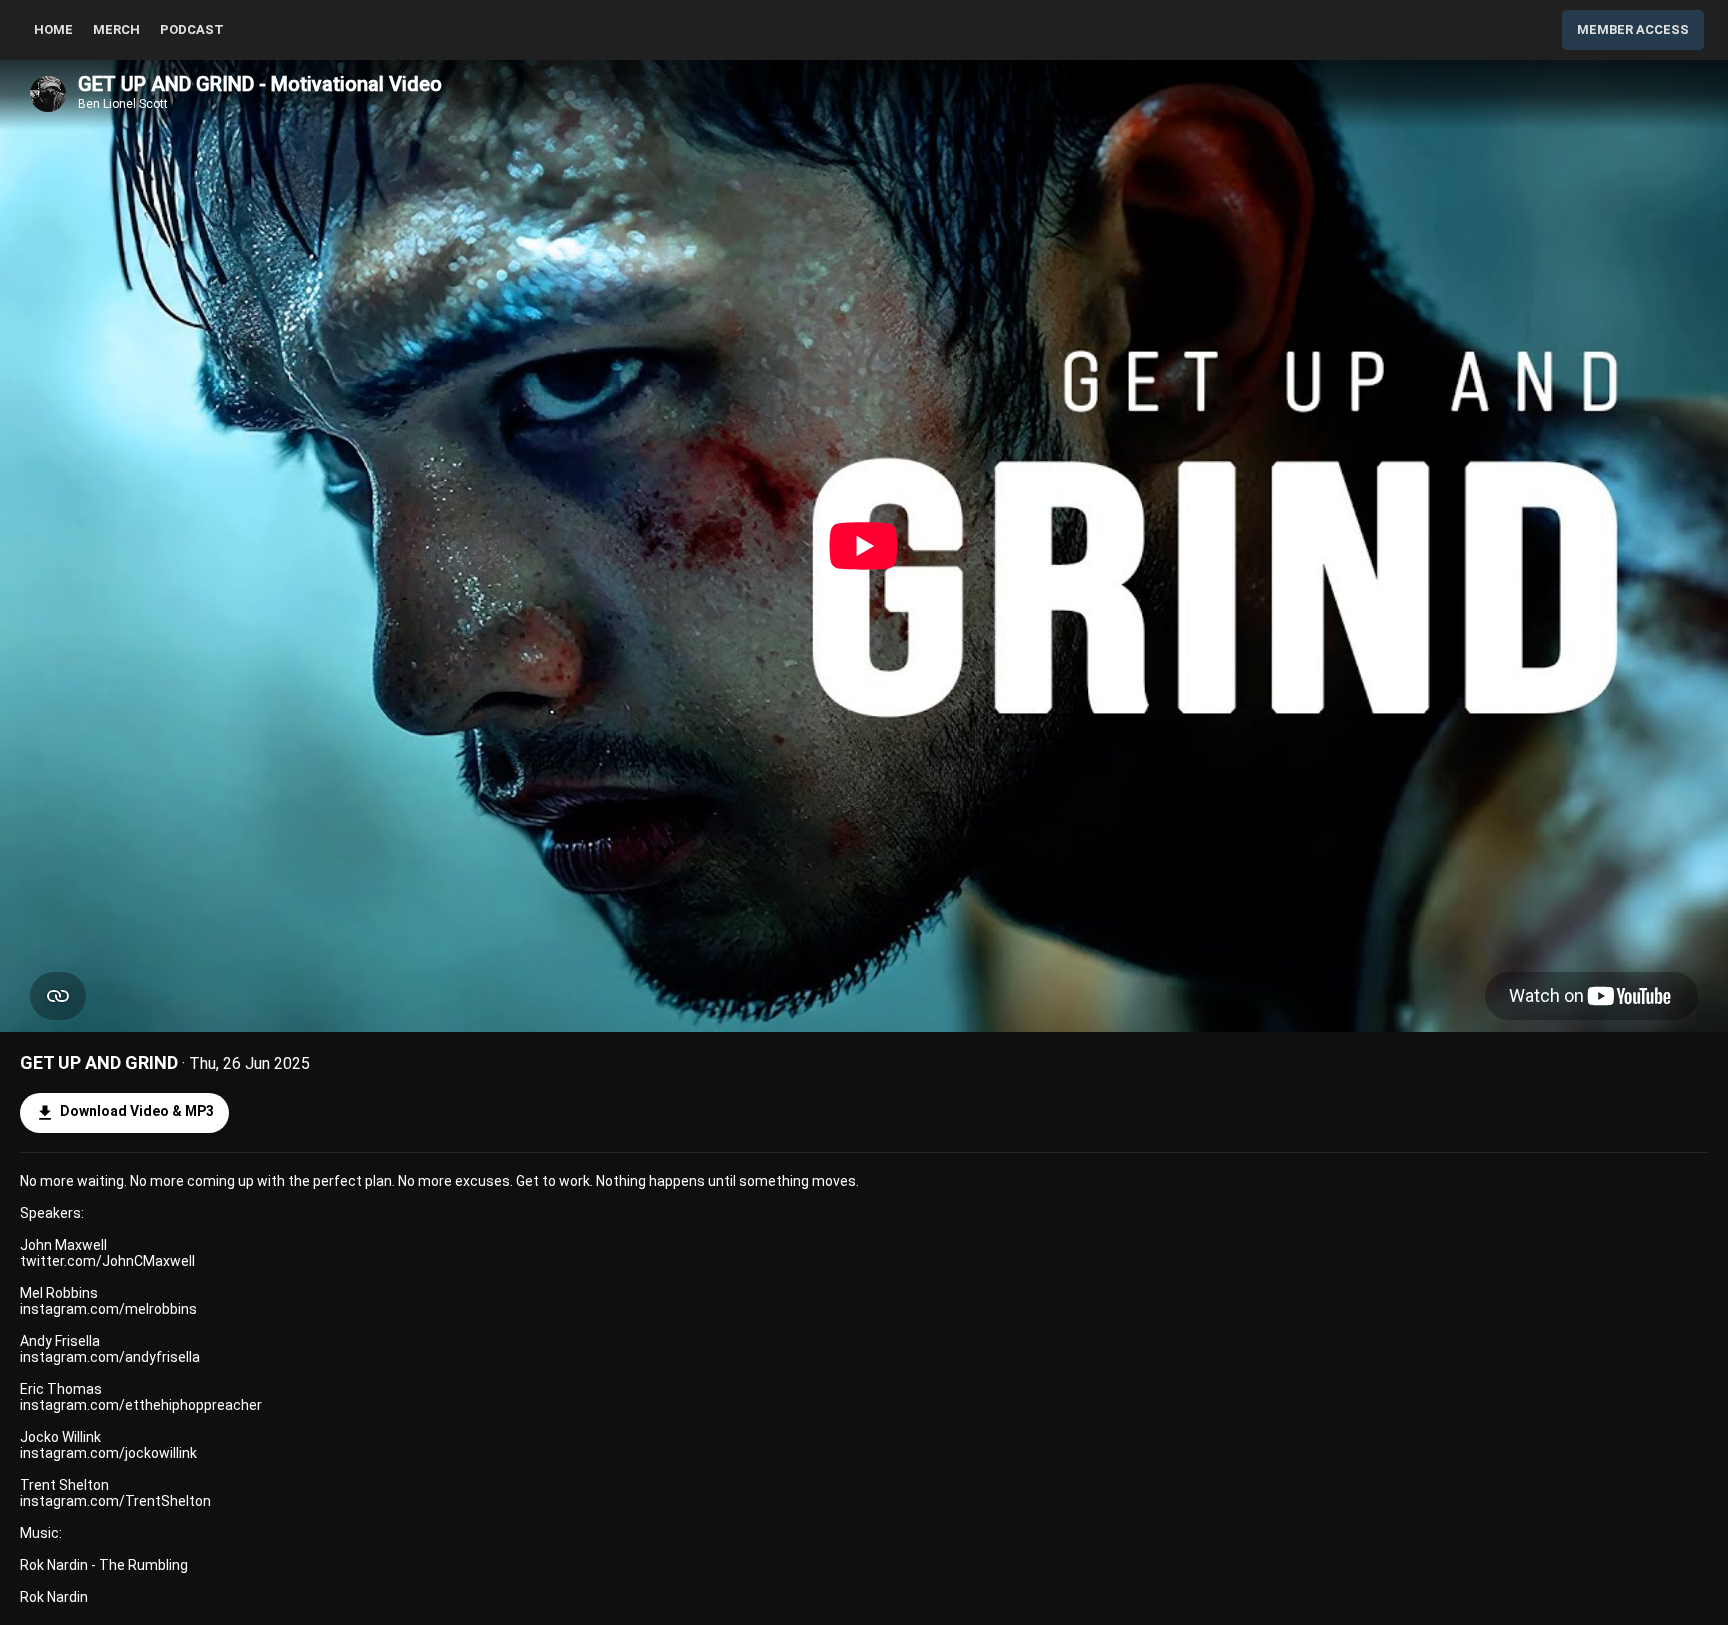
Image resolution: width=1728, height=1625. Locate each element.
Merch (116, 29)
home (53, 29)
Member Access (1633, 29)
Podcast (192, 29)
